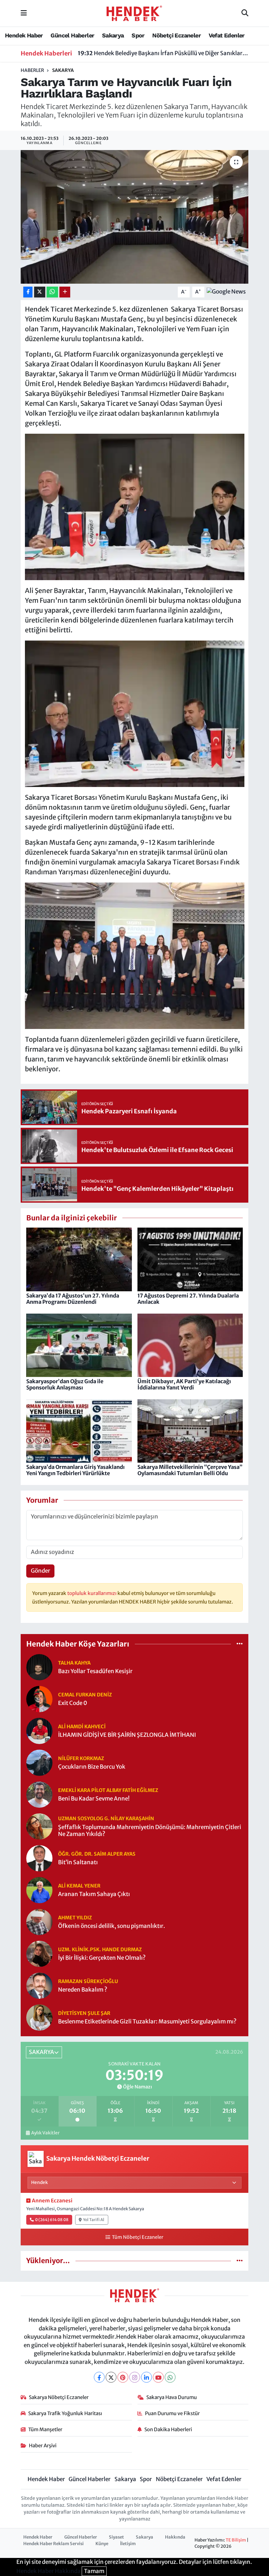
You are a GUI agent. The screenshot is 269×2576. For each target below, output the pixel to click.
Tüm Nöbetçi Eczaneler (137, 2237)
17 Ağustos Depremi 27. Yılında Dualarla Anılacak (188, 1299)
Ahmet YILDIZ (75, 1918)
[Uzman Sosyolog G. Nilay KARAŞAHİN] (39, 1826)
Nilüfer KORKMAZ (81, 1758)
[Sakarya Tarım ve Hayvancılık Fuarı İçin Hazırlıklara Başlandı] (135, 217)
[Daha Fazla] (65, 292)
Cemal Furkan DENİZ (85, 1695)
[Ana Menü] (24, 13)
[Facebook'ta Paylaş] (28, 292)
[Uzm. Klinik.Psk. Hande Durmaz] (39, 1953)
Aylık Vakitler (45, 2133)
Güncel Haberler (72, 35)
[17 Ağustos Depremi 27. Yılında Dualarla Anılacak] (190, 1259)
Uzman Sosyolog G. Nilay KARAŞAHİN (106, 1818)
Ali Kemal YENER (79, 1886)
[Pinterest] (123, 2377)
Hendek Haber (24, 35)
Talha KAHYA (74, 1663)
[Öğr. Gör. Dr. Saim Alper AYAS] (39, 1858)
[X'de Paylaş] (40, 292)
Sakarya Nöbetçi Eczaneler (59, 2397)
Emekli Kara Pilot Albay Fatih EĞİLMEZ (108, 1790)
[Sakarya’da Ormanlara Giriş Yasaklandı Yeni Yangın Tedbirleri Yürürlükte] (79, 1430)
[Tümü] (240, 1644)
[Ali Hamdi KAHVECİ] (39, 1730)
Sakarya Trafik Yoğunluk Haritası (65, 2413)
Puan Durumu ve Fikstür (172, 2413)
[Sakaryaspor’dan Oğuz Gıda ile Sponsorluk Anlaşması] (79, 1345)
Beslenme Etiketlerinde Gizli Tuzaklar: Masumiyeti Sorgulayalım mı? (147, 2022)
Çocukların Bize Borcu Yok (92, 1767)
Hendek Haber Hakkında (49, 2571)
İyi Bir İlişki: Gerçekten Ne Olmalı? (102, 1958)
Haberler (32, 70)
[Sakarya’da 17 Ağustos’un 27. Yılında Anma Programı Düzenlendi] (79, 1259)
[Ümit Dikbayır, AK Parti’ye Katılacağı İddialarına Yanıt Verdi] (190, 1345)
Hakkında (175, 2537)
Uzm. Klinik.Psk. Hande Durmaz (100, 1949)
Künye (102, 2544)
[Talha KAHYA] (39, 1667)
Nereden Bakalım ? (83, 1990)
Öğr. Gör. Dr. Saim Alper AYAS (97, 1854)
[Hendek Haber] (134, 13)
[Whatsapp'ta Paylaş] (52, 292)
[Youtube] (158, 2377)
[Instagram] (135, 2377)
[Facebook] (99, 2377)
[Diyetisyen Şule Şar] (39, 2017)
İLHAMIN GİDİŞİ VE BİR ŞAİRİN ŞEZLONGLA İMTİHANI (127, 1735)
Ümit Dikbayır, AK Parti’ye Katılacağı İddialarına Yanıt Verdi (184, 1384)
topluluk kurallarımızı (92, 1593)
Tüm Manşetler (45, 2429)
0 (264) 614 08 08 (52, 2220)
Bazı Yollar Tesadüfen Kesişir (95, 1671)
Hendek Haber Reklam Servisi (53, 2544)
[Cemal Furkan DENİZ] (39, 1698)
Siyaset (116, 2537)
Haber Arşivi (43, 2445)
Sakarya (113, 35)
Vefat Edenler (227, 35)
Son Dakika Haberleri (168, 2429)
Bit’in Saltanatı (78, 1862)
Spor (138, 35)
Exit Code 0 (73, 1703)
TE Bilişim (236, 2540)
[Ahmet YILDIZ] (39, 1921)
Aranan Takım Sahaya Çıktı (94, 1894)
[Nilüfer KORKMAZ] (39, 1762)
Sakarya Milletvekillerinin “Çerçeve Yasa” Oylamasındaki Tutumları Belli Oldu (190, 1470)
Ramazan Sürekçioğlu (88, 1981)
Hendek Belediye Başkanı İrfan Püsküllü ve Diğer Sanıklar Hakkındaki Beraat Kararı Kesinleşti (163, 52)
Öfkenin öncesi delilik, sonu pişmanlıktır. (112, 1926)
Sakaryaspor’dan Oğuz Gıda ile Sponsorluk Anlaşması (65, 1384)
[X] (111, 2377)
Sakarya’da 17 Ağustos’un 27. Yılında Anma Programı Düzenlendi (73, 1299)
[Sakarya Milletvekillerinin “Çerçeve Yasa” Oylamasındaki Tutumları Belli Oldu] (190, 1430)
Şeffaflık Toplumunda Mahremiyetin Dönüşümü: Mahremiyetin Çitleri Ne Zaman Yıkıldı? (150, 1831)
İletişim (128, 2544)
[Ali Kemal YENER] (39, 1889)
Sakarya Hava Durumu (172, 2397)
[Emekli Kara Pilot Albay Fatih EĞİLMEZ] (39, 1794)
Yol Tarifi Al (94, 2220)
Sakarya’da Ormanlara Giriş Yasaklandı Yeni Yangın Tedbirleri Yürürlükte (75, 1470)
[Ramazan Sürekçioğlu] (39, 1985)
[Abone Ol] (226, 292)
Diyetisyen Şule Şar (84, 2013)
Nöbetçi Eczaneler (176, 35)
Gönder (41, 1571)
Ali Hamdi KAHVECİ (82, 1726)
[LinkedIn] (146, 2377)
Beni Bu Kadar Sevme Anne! (94, 1799)
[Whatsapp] (170, 2377)
